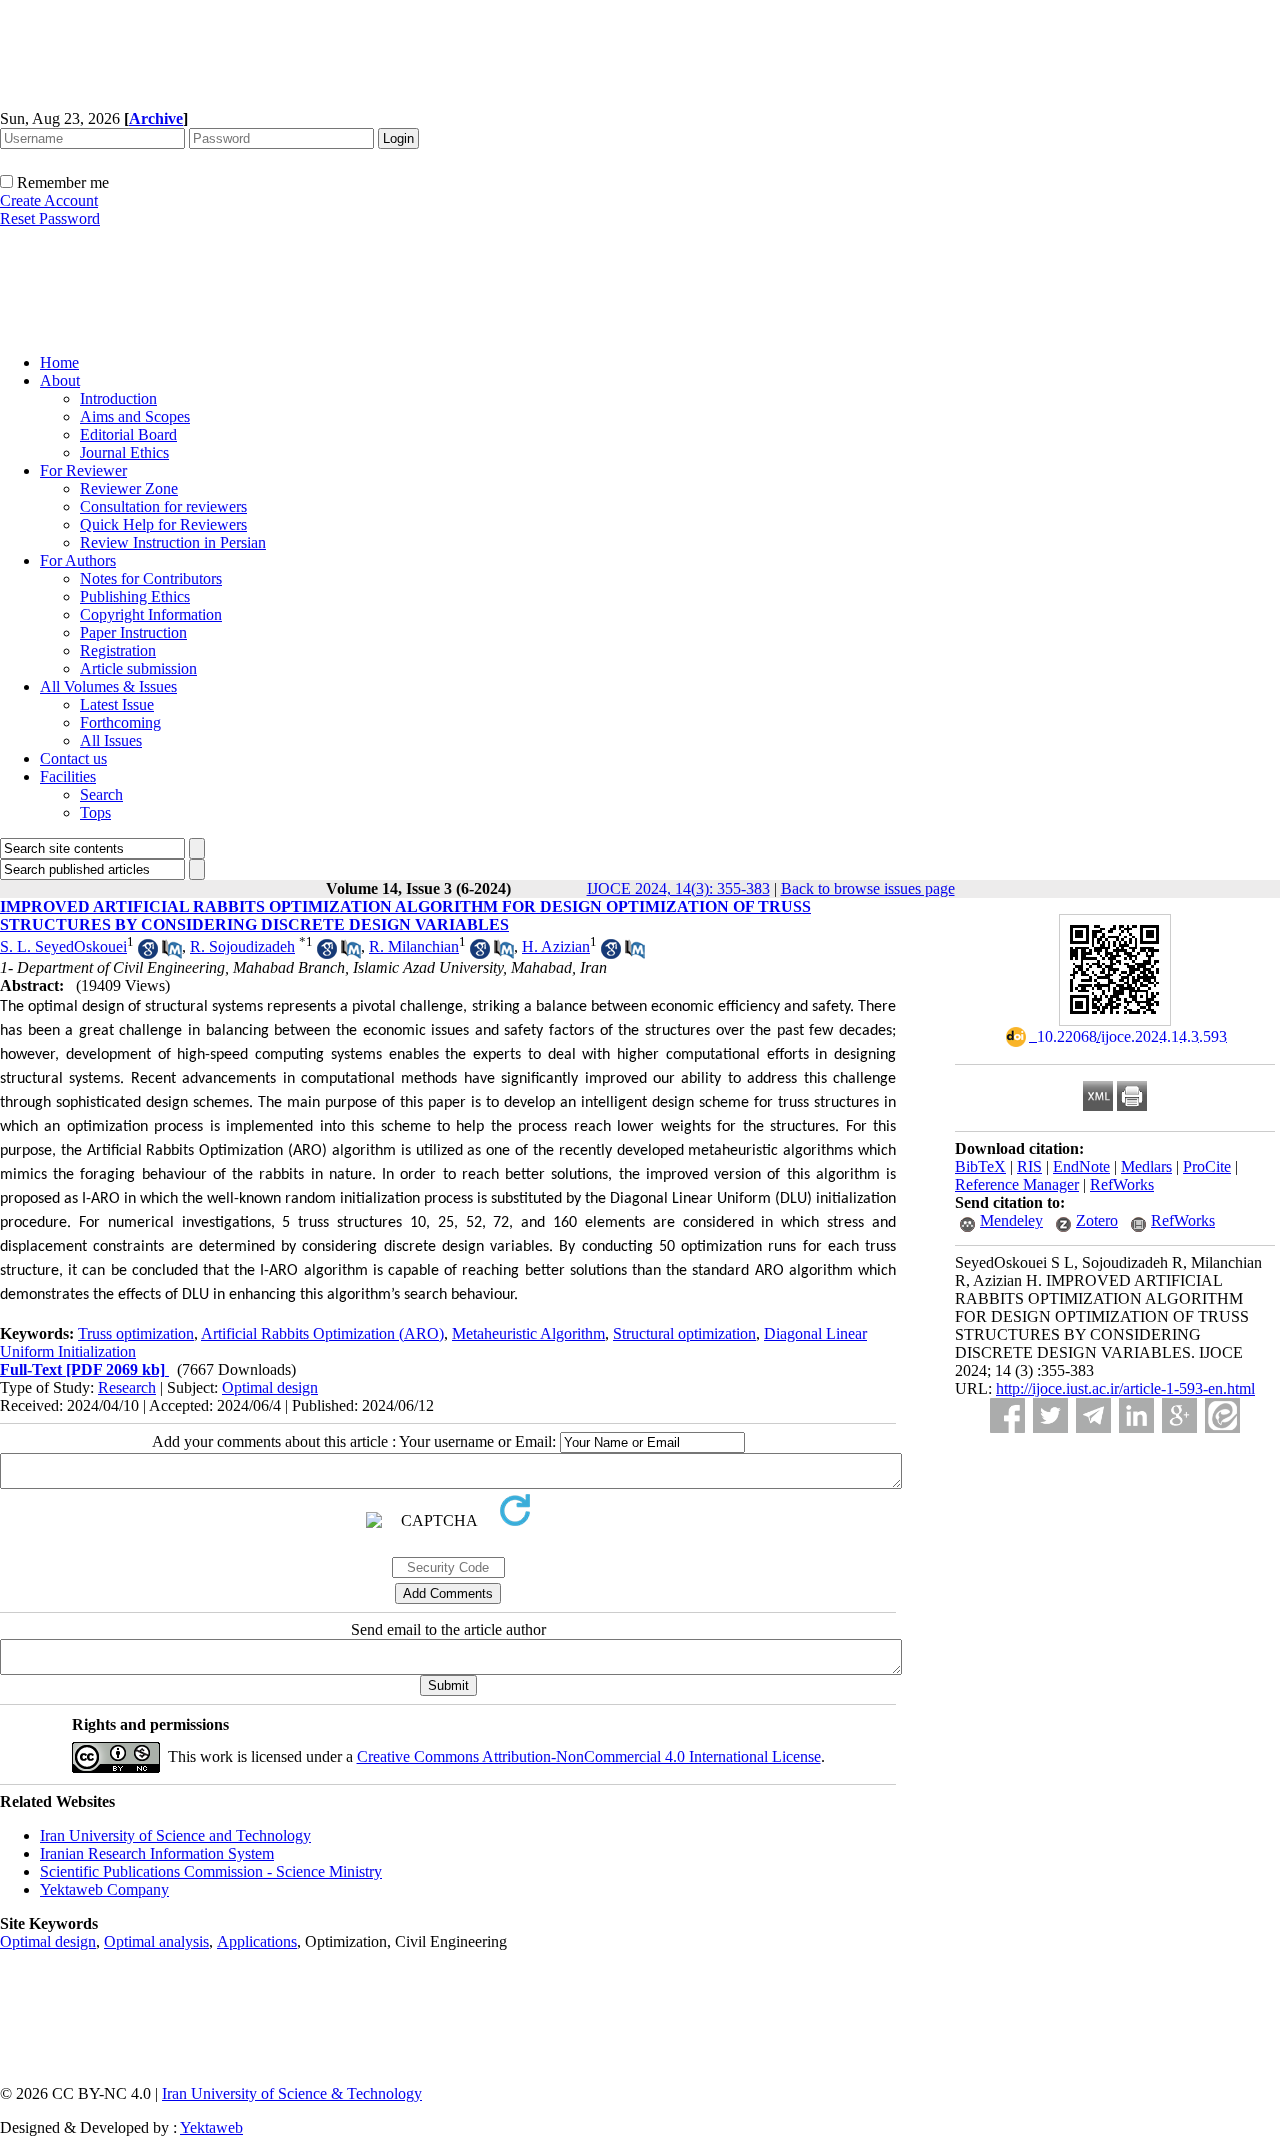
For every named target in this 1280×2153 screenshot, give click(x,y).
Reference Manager (1017, 1184)
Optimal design (270, 1387)
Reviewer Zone (129, 488)
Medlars (1146, 1166)
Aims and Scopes (135, 416)
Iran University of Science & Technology (292, 2093)
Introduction (118, 398)
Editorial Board (128, 434)
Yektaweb (211, 2127)
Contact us (73, 758)
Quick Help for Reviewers (163, 524)
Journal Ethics (124, 452)
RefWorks (1122, 1184)
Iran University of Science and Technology (175, 1835)
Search (101, 794)
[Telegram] (1093, 1415)
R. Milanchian (414, 946)
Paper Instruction (133, 632)
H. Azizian (556, 946)
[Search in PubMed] (172, 953)
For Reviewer (83, 470)
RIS (1029, 1166)
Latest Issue (117, 704)
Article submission (138, 668)
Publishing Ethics (135, 596)
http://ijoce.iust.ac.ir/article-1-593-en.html (1125, 1388)
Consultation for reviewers (163, 506)
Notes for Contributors (151, 578)
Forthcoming (120, 722)
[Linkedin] (1136, 1415)
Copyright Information (151, 614)
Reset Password (50, 218)
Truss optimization (136, 1333)
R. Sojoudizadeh (242, 946)
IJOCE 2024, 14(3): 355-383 (678, 888)
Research (127, 1387)
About (60, 380)
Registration (118, 650)
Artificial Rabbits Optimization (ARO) (322, 1333)
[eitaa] (1222, 1415)
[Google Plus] (1179, 1415)
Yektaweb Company (104, 1889)
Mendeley (1011, 1220)
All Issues (111, 740)
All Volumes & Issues (108, 686)
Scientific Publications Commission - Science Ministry (211, 1871)
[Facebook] (1007, 1415)
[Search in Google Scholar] (148, 953)
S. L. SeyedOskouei (63, 946)
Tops (95, 812)
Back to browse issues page (868, 888)
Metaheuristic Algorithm (528, 1333)
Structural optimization (684, 1333)
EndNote (1081, 1166)
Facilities (68, 776)
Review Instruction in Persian (173, 542)
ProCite (1207, 1166)
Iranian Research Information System (157, 1853)
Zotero (1097, 1220)
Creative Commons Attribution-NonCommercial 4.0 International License (589, 1756)
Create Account (49, 200)
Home (59, 362)
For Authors (78, 560)
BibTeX (980, 1166)
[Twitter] (1050, 1415)
